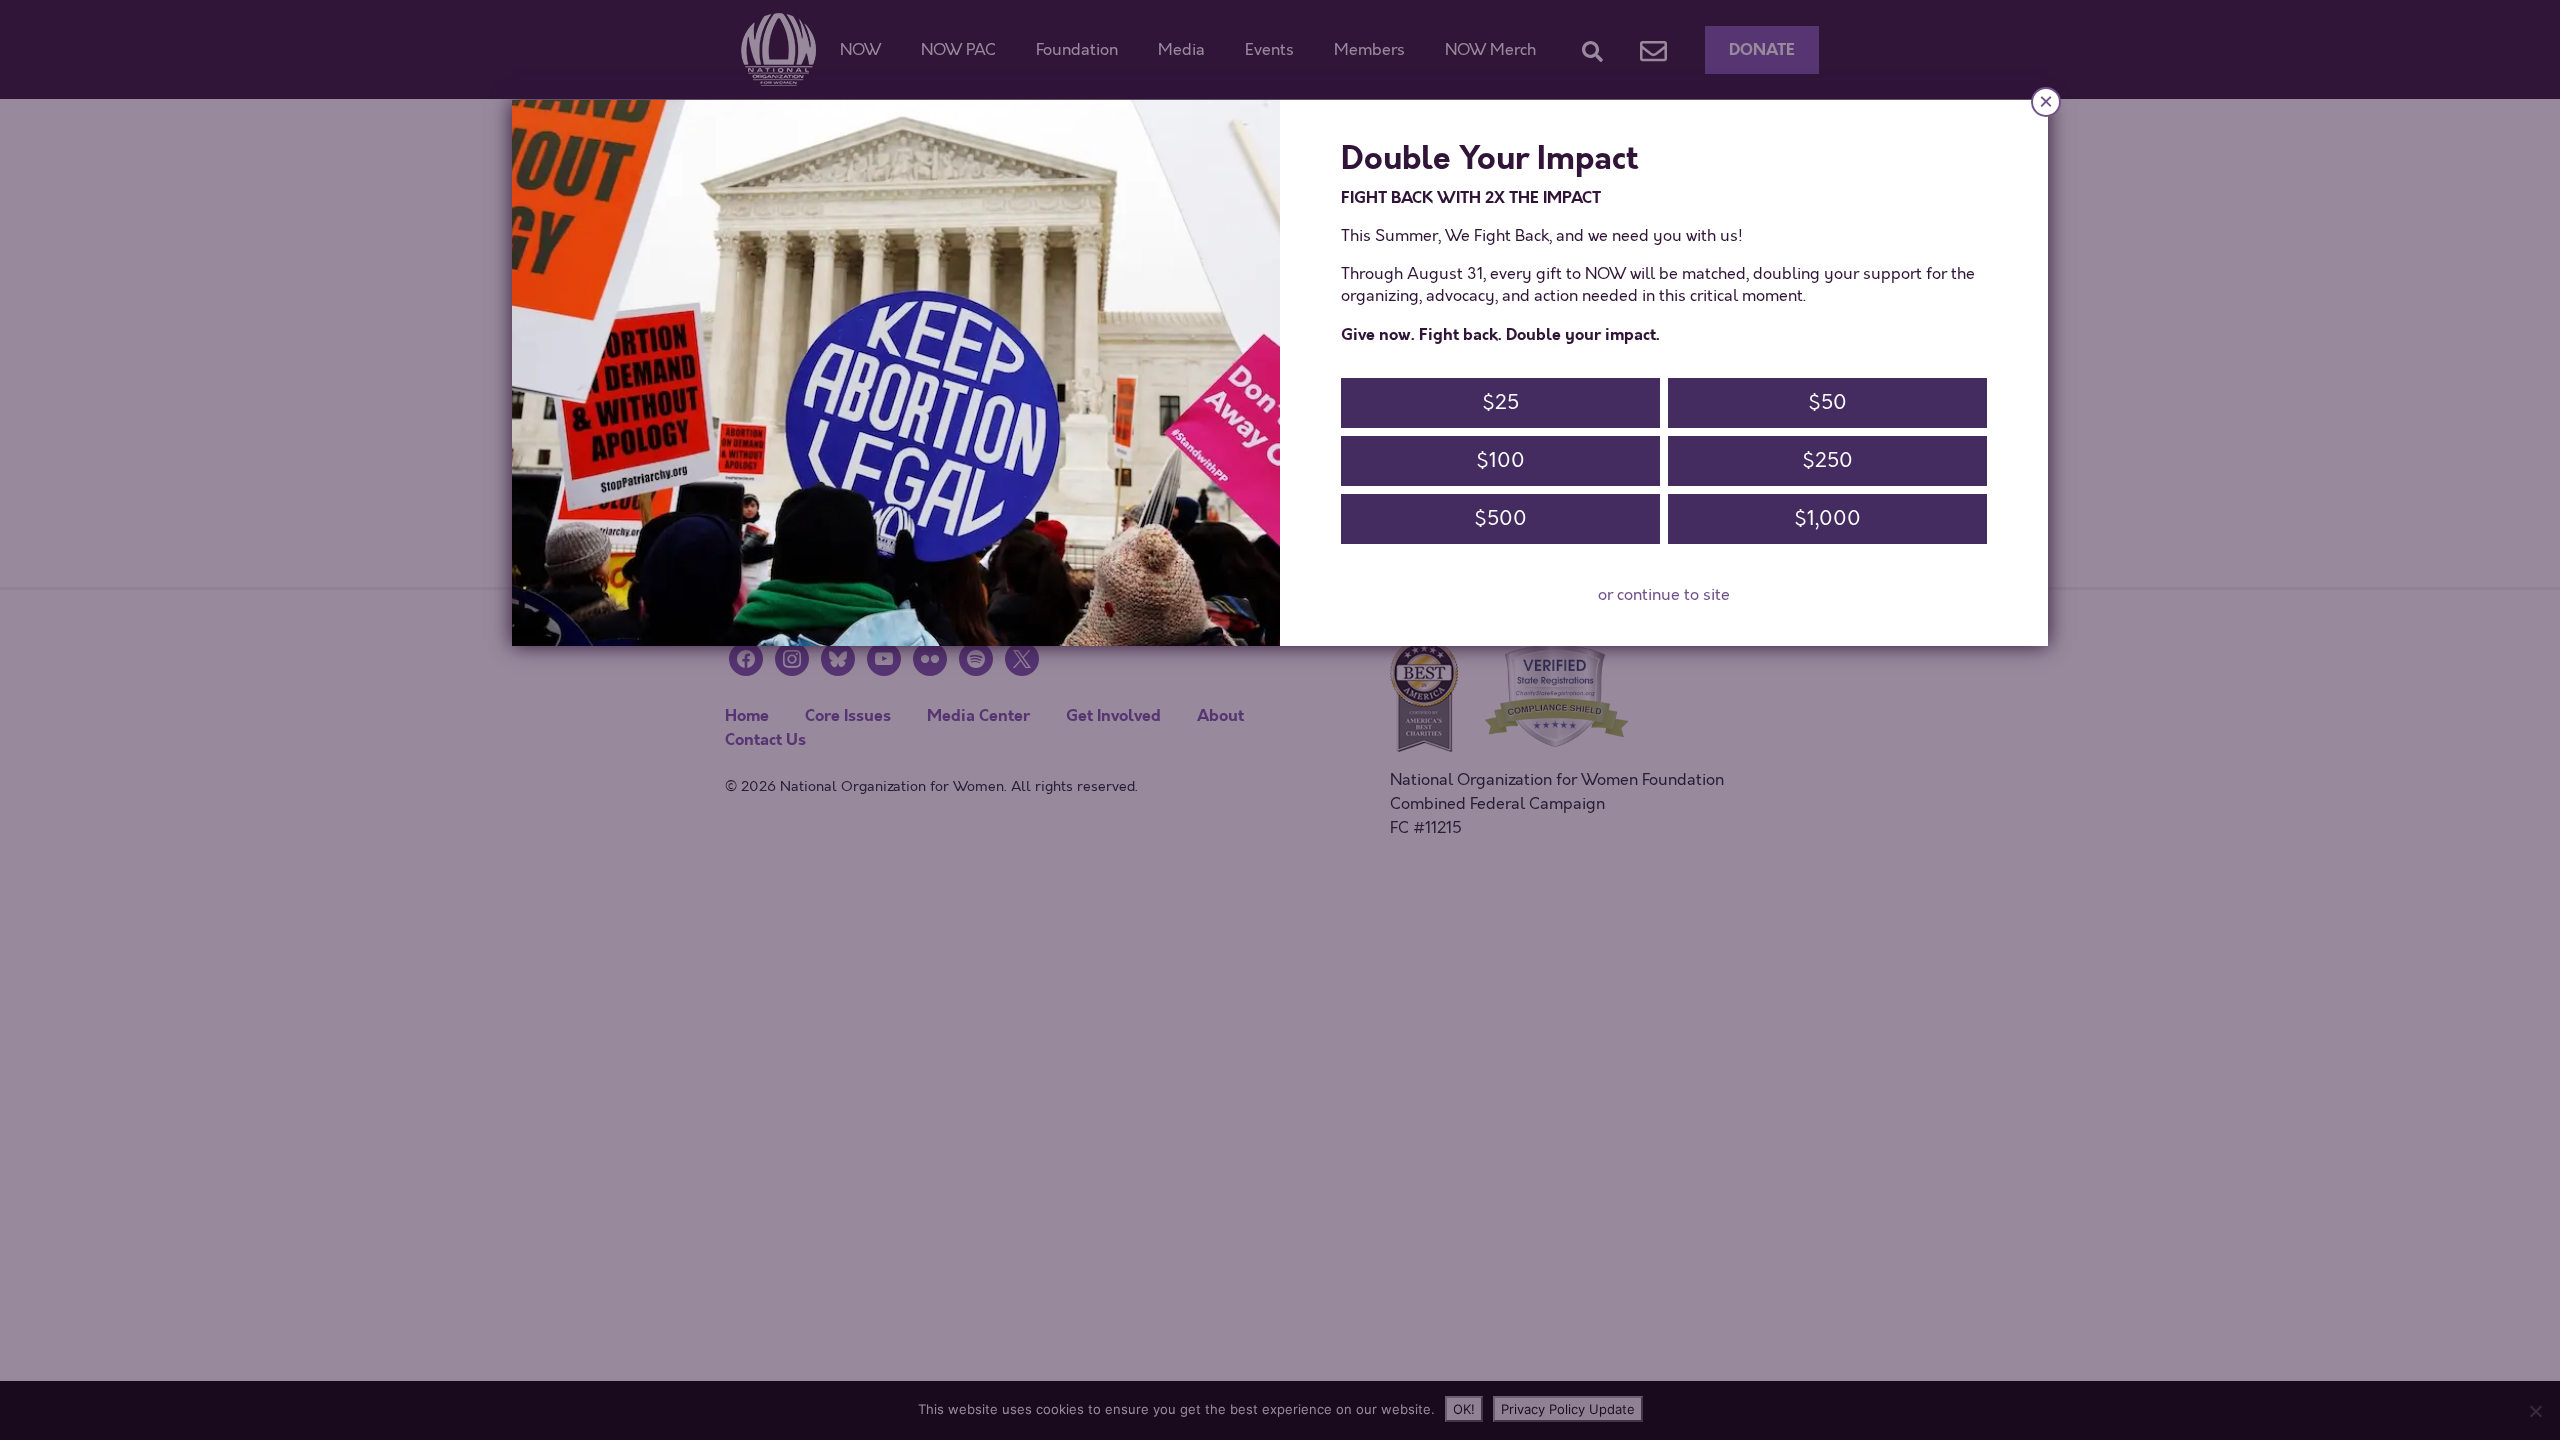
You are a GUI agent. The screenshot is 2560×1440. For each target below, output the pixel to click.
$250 (1827, 460)
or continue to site (1664, 595)
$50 (1827, 402)
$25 (1500, 402)
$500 (1500, 518)
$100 (1500, 460)
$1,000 (1827, 518)
